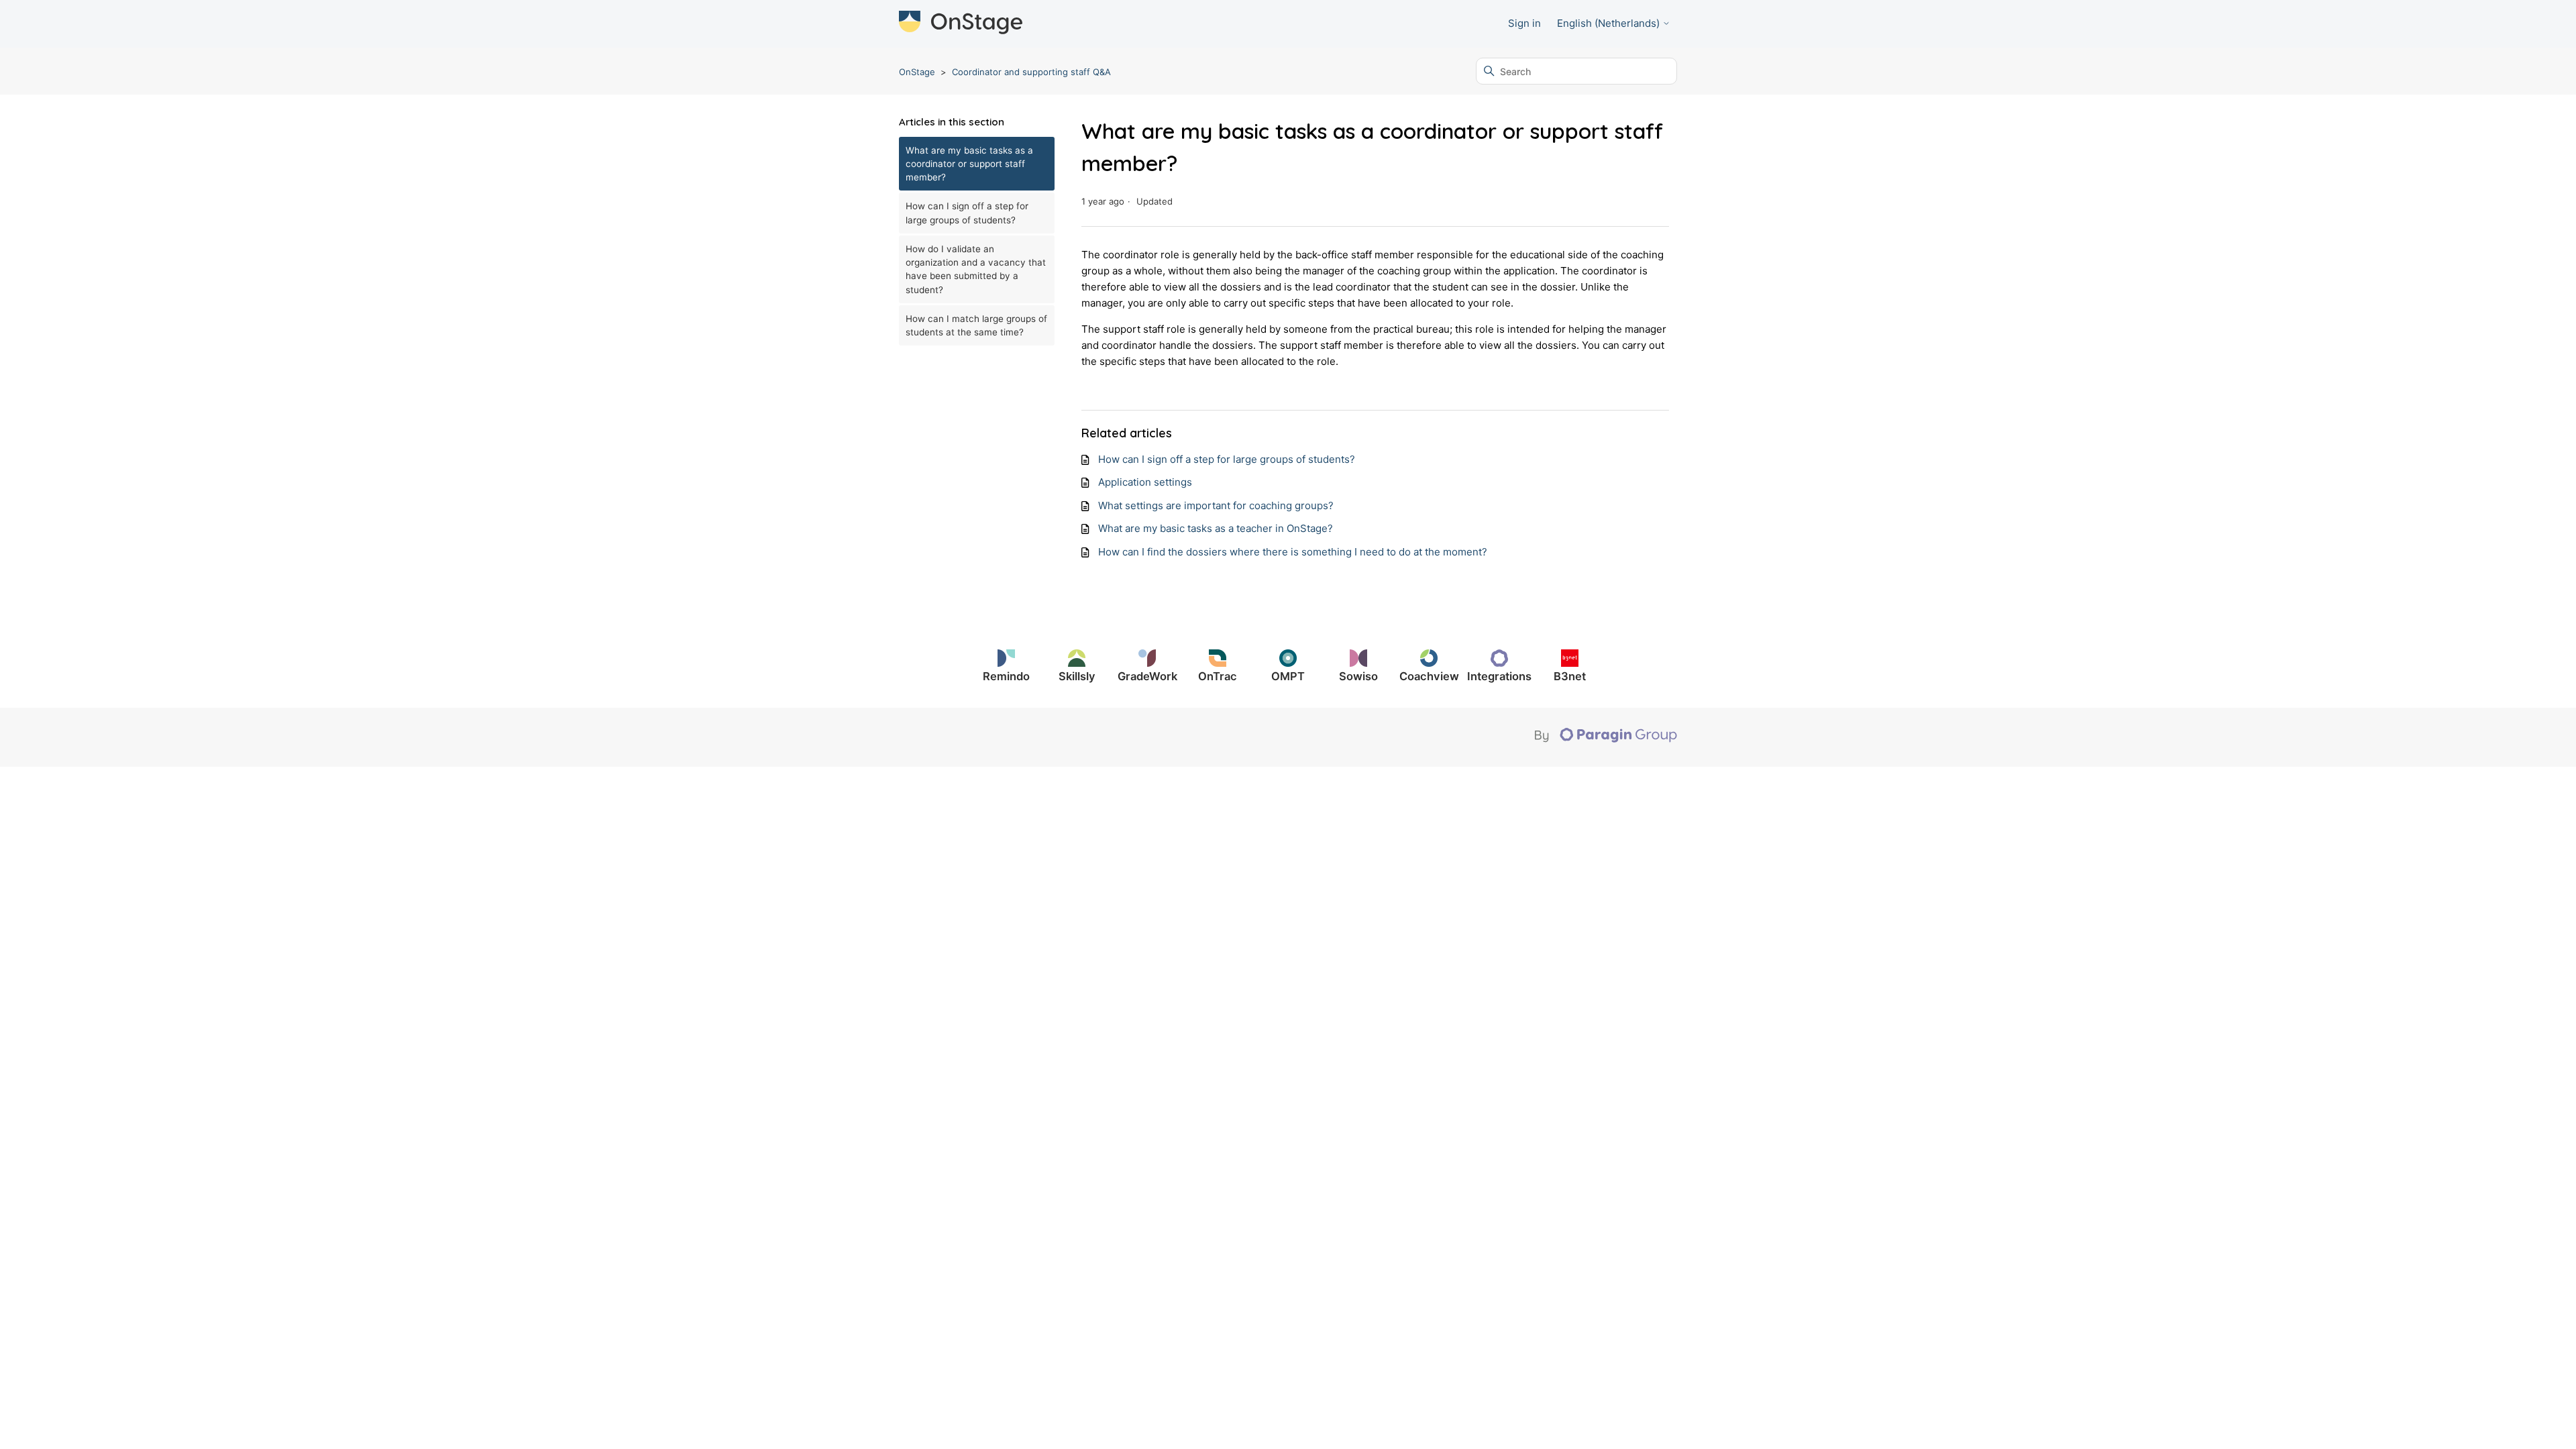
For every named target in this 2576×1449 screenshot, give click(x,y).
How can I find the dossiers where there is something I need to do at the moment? (1293, 552)
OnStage (917, 72)
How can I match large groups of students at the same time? (976, 325)
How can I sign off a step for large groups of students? (967, 213)
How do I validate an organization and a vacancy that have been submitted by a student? (976, 269)
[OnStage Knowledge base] (961, 24)
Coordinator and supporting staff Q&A (1031, 72)
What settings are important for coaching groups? (1216, 505)
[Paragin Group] (1606, 739)
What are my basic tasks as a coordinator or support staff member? (969, 164)
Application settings (1145, 482)
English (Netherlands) (1610, 23)
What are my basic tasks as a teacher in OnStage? (1216, 528)
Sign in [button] (1524, 23)
